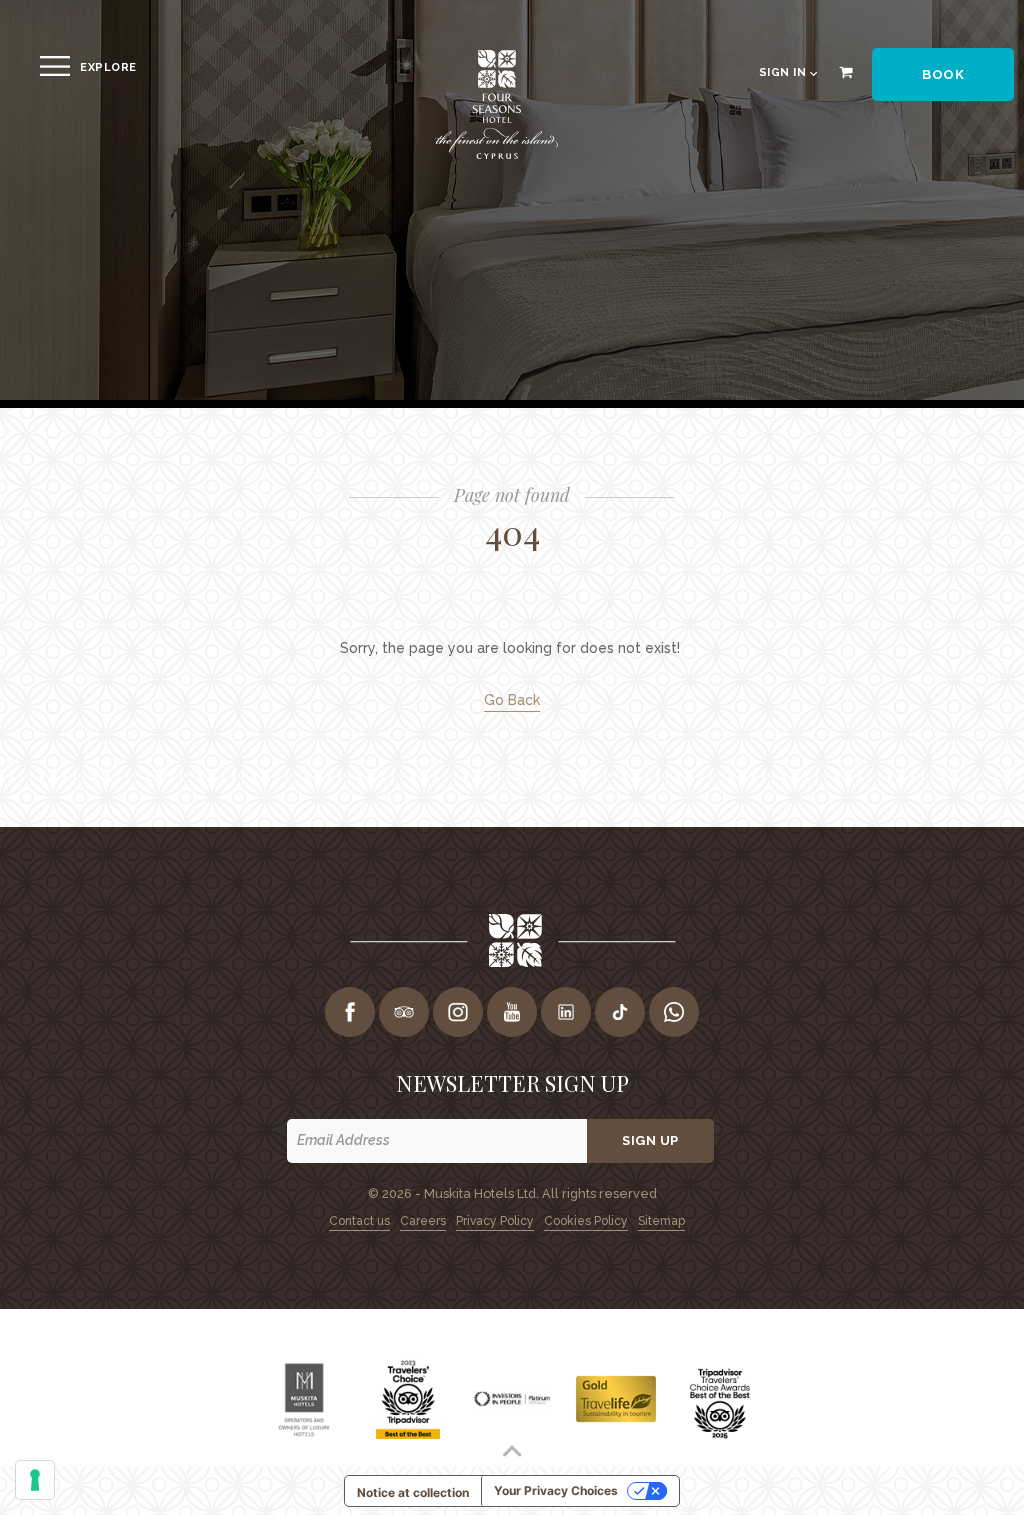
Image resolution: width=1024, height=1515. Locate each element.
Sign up (650, 1140)
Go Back (512, 700)
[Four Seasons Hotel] (496, 155)
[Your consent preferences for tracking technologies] (35, 1480)
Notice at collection (413, 1492)
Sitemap (661, 1221)
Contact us (359, 1221)
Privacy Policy (495, 1221)
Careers (423, 1221)
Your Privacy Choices (556, 1490)
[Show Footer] (512, 1451)
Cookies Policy (586, 1221)
